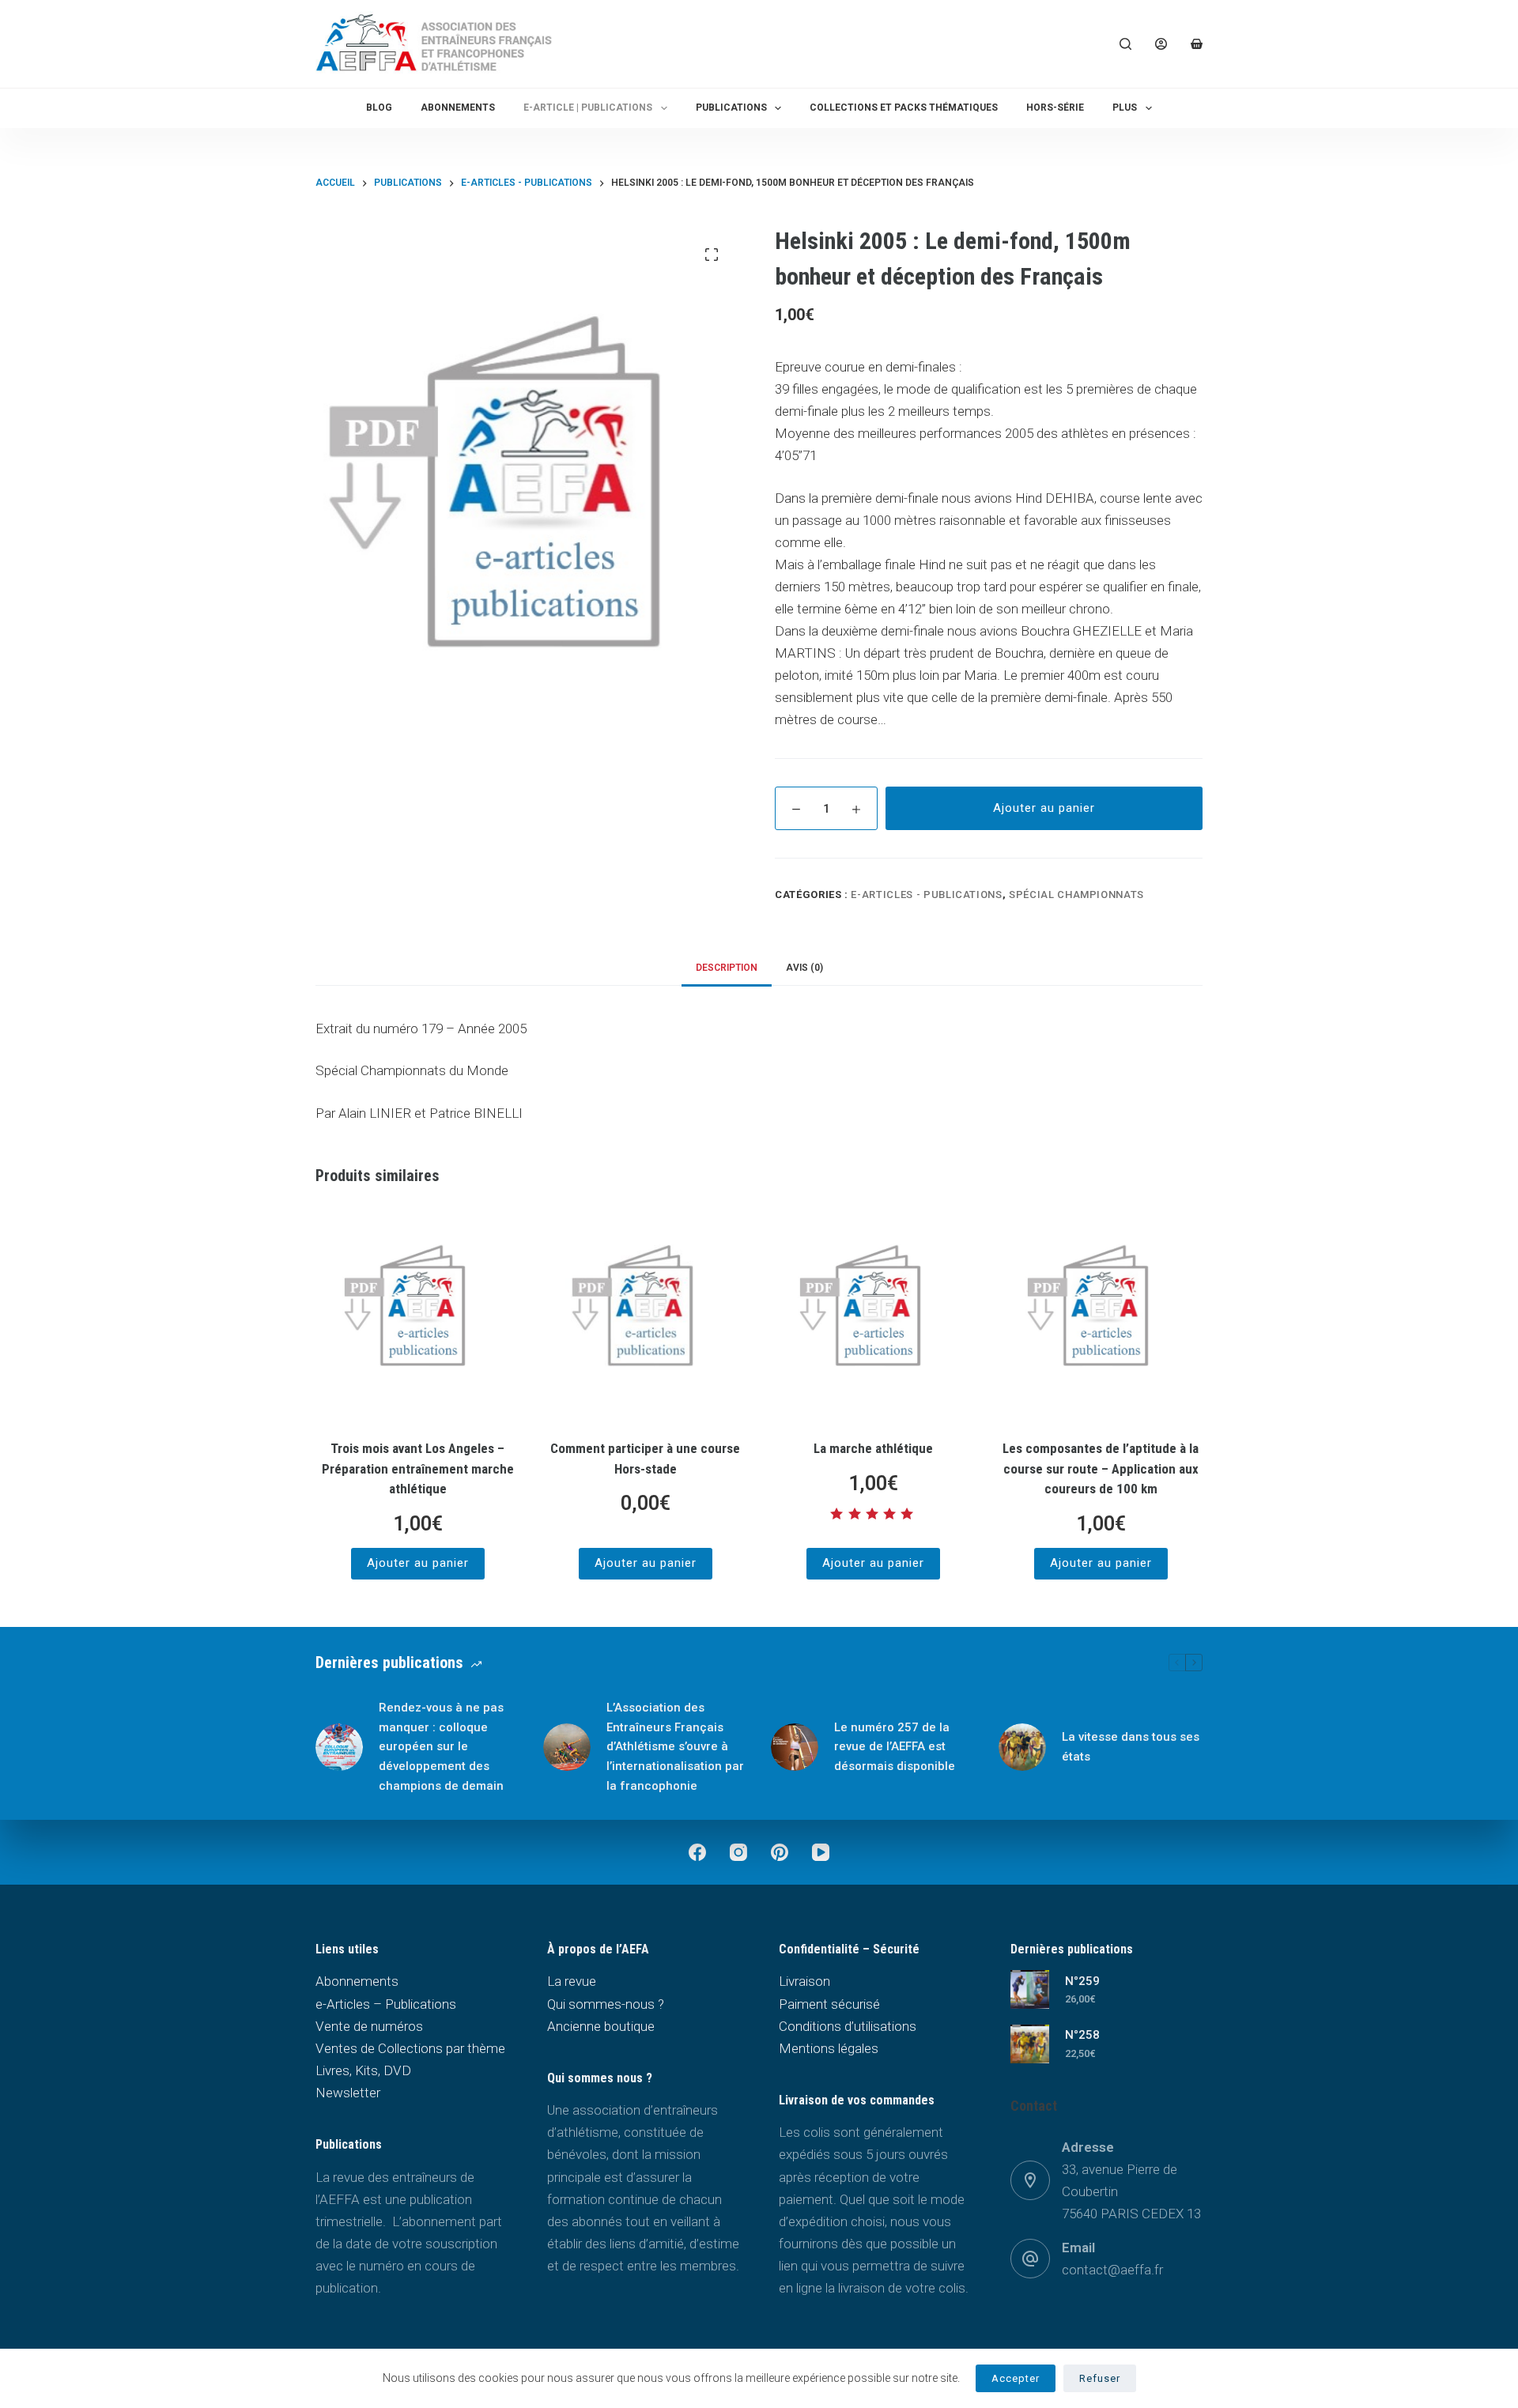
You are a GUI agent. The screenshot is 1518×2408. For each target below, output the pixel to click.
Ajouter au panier (1044, 808)
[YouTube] (821, 1852)
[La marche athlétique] (873, 1315)
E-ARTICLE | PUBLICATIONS (588, 108)
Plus (1125, 108)
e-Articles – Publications (386, 2004)
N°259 (1082, 1981)
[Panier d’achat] (1197, 44)
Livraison (804, 1981)
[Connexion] (1161, 44)
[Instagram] (738, 1852)
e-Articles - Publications (926, 895)
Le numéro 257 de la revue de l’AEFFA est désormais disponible (895, 1747)
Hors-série (1055, 108)
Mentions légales (829, 2048)
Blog (379, 108)
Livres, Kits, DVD (363, 2070)
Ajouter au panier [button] (418, 1563)
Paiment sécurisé (829, 2004)
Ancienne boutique (601, 2026)
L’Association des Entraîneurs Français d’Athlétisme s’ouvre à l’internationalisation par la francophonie (675, 1747)
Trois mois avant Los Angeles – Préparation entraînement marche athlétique (418, 1468)
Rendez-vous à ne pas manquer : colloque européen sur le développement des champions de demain (441, 1747)
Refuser (1100, 2378)
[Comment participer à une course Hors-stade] (645, 1315)
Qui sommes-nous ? (606, 2004)
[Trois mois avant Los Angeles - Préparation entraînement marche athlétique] (417, 1315)
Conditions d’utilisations (848, 2026)
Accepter (1016, 2378)
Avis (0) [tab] (804, 968)
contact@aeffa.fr (1112, 2270)
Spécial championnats (1076, 895)
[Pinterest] (780, 1852)
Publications (731, 108)
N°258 (1082, 2035)
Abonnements (458, 108)
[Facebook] (697, 1852)
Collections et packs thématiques (904, 108)
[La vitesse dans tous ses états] (1022, 1747)
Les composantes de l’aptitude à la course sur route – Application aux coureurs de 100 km (1101, 1468)
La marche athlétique (873, 1448)
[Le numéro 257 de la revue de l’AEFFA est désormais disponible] (795, 1747)
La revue (572, 1981)
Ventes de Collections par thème (410, 2048)
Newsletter (348, 2093)
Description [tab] (727, 968)
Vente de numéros (369, 2026)
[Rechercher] (1125, 44)
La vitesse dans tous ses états (1131, 1747)
